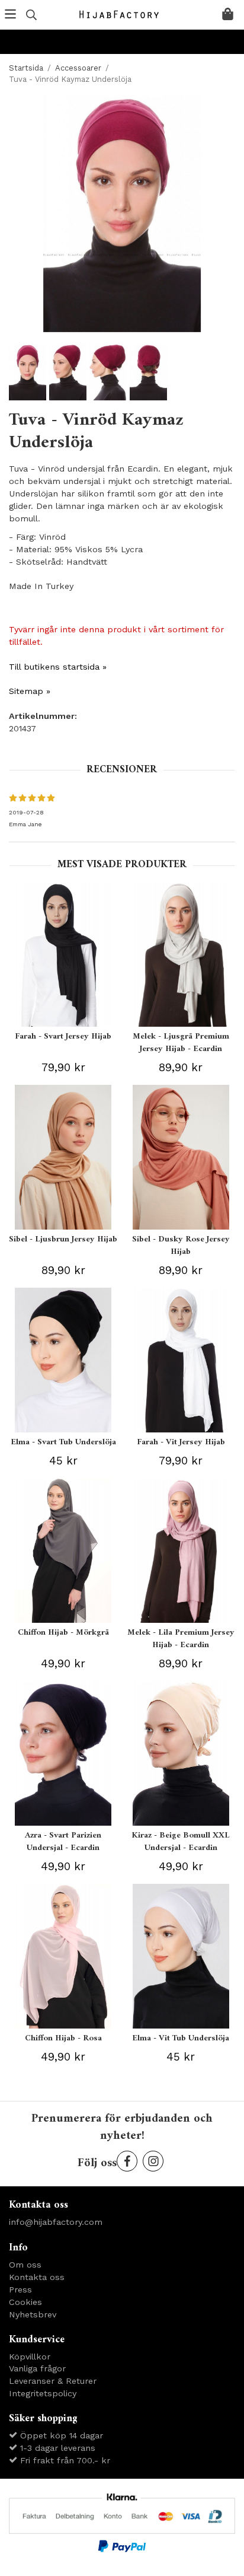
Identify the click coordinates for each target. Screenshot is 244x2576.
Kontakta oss (37, 2277)
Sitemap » (30, 691)
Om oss (25, 2265)
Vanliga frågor (37, 2368)
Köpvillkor (30, 2357)
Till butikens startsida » (58, 667)
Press (20, 2290)
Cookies (25, 2302)
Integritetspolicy (43, 2393)
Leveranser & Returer (53, 2381)
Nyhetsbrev (33, 2314)
